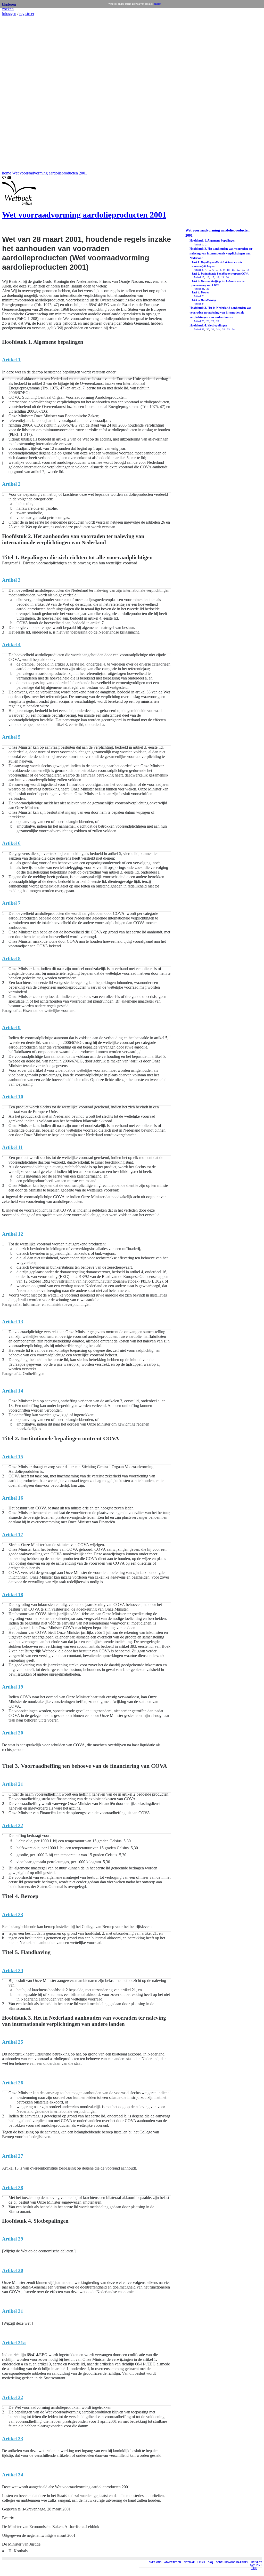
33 (228, 329)
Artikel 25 (199, 321)
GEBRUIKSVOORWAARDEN (232, 2562)
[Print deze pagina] (4, 178)
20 (227, 277)
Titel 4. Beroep (200, 292)
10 (228, 270)
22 (207, 289)
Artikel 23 (199, 296)
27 (212, 321)
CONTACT (256, 2565)
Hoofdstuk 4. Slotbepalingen (208, 325)
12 (238, 270)
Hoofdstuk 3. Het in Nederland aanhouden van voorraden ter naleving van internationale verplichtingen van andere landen (221, 313)
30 (207, 329)
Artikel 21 (199, 289)
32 (223, 329)
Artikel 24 (199, 304)
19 (222, 277)
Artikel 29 (199, 329)
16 (207, 277)
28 (217, 321)
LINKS (201, 2562)
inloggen (9, 14)
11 (233, 270)
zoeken (8, 9)
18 (217, 277)
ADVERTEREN (173, 2562)
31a (218, 329)
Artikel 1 (198, 245)
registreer (27, 14)
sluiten (158, 4)
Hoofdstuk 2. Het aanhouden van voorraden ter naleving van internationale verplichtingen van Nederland (221, 253)
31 (212, 329)
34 (233, 329)
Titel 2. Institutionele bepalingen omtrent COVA (220, 274)
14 (247, 270)
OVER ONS (155, 2562)
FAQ (210, 2562)
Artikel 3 (198, 270)
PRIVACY (257, 2562)
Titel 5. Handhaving (204, 300)
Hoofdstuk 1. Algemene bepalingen (212, 241)
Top (254, 2568)
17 (212, 277)
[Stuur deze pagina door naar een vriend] (9, 178)
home (7, 173)
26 (207, 321)
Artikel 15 (199, 277)
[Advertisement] (18, 93)
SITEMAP (189, 2562)
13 (242, 270)
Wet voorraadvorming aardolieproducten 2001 (50, 173)
